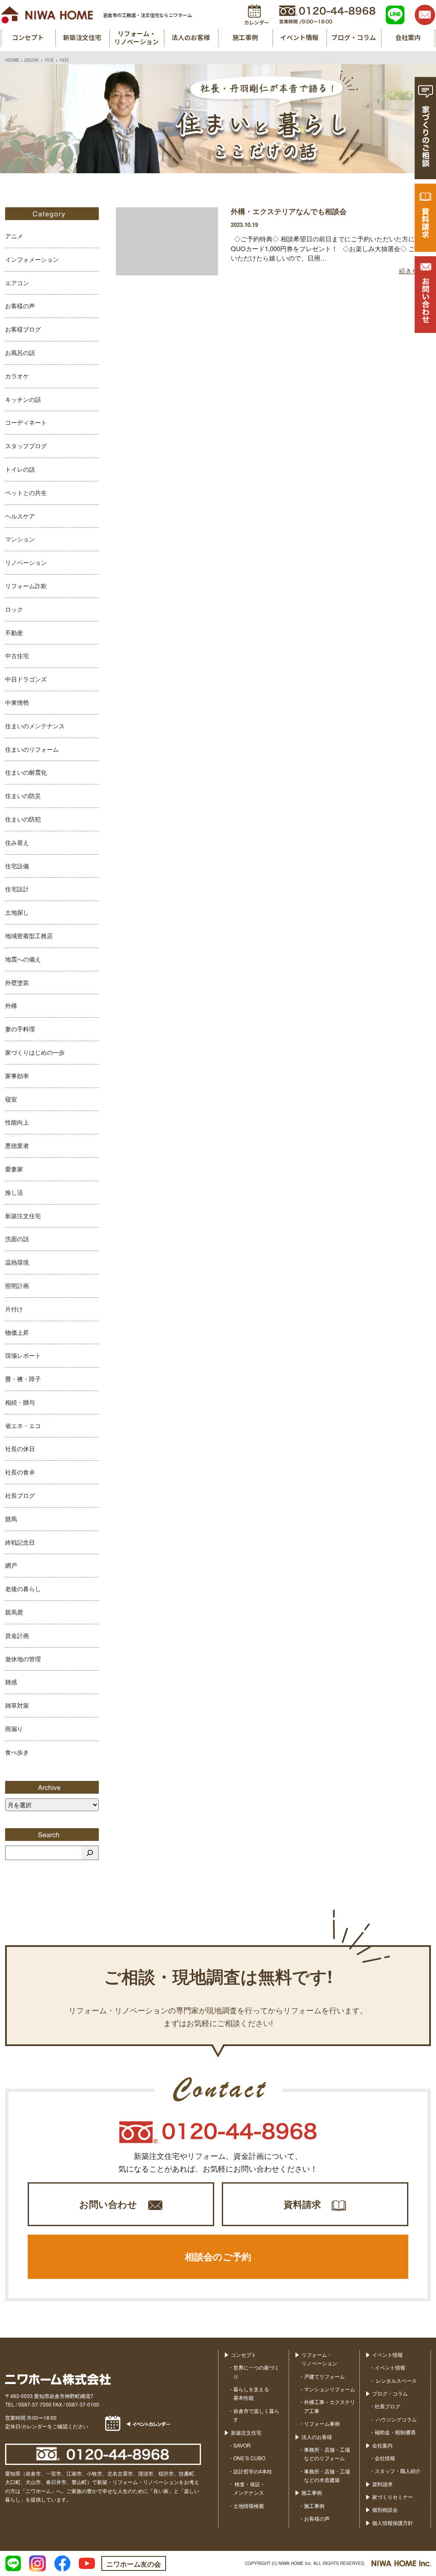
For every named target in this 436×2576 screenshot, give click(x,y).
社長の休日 (20, 1448)
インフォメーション (32, 259)
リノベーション (26, 562)
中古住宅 (17, 655)
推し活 (14, 1192)
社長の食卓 (20, 1472)
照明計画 (17, 1285)
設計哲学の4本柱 (253, 2471)
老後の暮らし (23, 1589)
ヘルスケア (20, 516)
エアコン (17, 283)
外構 (11, 1005)
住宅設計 (17, 889)
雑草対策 (17, 1705)
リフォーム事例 (322, 2423)
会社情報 (385, 2458)
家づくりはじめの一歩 (35, 1052)
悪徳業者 (17, 1145)
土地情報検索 (249, 2506)
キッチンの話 (23, 399)
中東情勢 (17, 702)
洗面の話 (17, 1239)
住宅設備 (17, 866)
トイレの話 (20, 469)
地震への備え (23, 959)
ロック (14, 609)
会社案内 (382, 2445)
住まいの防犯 (23, 819)
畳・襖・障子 (23, 1379)
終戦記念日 (20, 1542)
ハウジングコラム (396, 2419)
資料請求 (302, 2204)
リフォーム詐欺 (26, 586)
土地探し (17, 912)
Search (52, 1835)
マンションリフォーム (330, 2389)
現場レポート (23, 1355)
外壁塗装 (17, 982)
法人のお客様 (317, 2437)
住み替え (17, 842)
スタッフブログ (26, 446)
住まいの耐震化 (26, 772)
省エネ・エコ (23, 1425)
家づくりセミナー (393, 2497)
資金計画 (17, 1635)
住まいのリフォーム (32, 749)
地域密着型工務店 (29, 936)
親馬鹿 (14, 1612)
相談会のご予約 (218, 2256)
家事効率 (17, 1076)
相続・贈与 (20, 1402)
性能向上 (17, 1122)
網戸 (11, 1565)
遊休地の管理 (23, 1659)
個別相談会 (385, 2509)
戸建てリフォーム (324, 2376)
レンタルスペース (396, 2380)
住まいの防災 (23, 796)
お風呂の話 (20, 352)
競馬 (11, 1519)
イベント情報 (387, 2354)
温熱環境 (17, 1262)
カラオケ (17, 376)
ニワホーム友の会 (134, 2564)
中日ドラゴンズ (26, 679)
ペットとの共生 (26, 492)
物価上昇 (17, 1332)
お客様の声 (20, 306)
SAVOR (242, 2445)
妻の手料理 (20, 1029)
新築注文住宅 (23, 1216)
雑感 (11, 1682)
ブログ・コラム (390, 2393)
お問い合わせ (108, 2204)
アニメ (14, 236)
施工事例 (312, 2492)
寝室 (11, 1099)
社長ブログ (20, 1495)
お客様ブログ (23, 329)
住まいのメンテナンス (35, 726)
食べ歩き (17, 1752)
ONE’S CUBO (249, 2458)
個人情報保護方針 (393, 2523)
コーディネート (26, 422)
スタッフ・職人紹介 (398, 2471)
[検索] (90, 1853)
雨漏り (14, 1729)
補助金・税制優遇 (395, 2432)
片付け (14, 1309)
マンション (20, 539)
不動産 (14, 633)
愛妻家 (14, 1169)
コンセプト (244, 2354)
